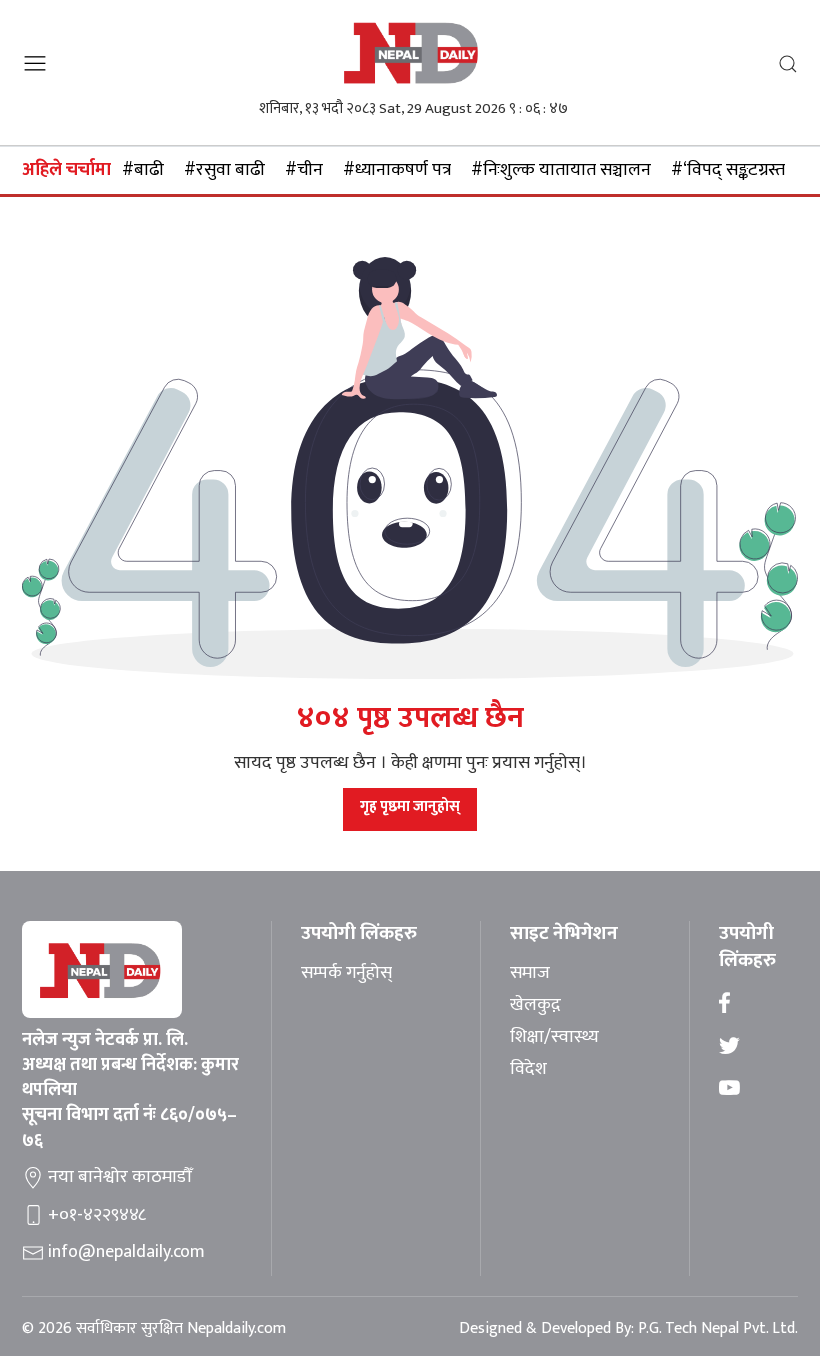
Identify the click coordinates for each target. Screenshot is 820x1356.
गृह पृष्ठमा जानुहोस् (410, 806)
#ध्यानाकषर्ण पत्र (397, 170)
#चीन (304, 170)
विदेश (528, 1070)
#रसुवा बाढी (224, 170)
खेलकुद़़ (535, 1006)
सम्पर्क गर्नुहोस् (346, 974)
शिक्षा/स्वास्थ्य (554, 1038)
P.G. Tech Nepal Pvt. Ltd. (718, 1328)
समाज (530, 974)
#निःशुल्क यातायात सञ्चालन (561, 170)
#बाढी (143, 170)
